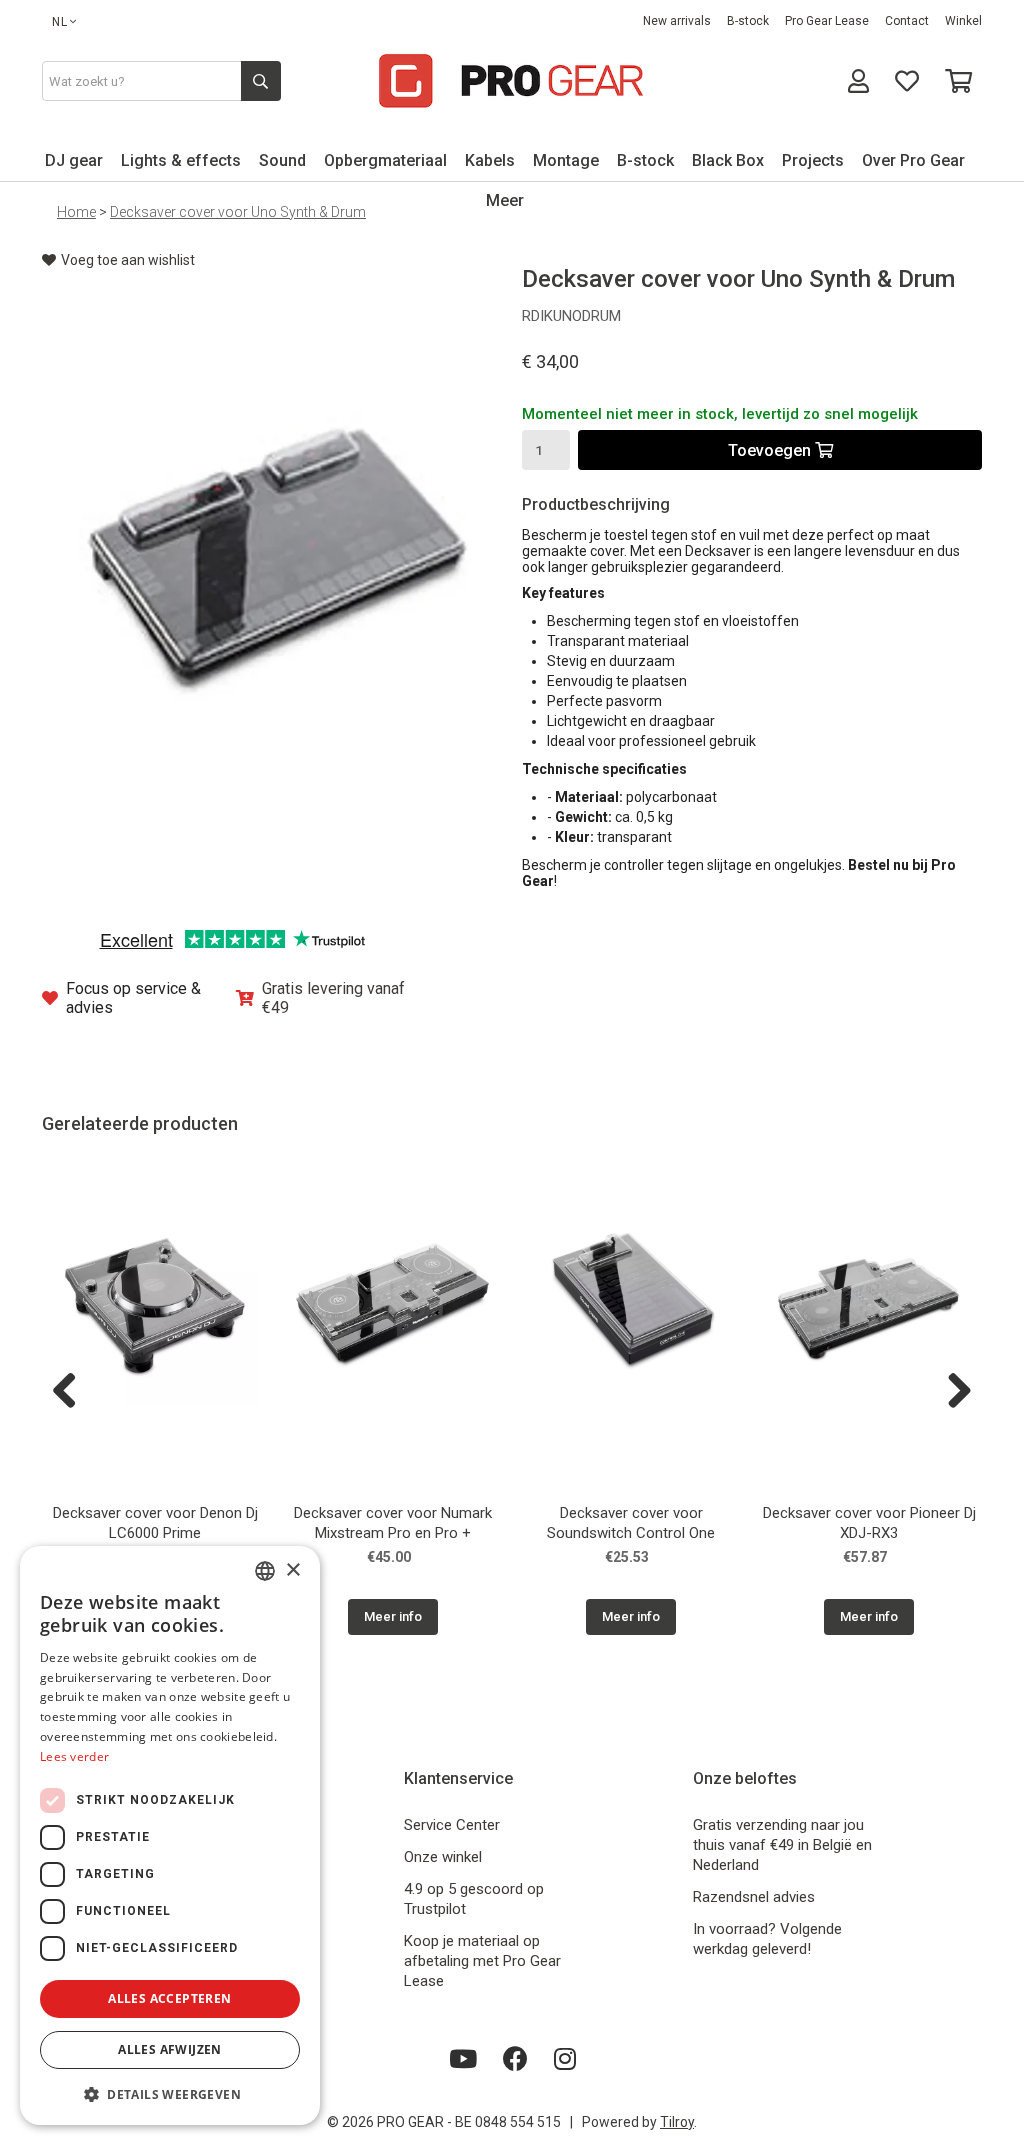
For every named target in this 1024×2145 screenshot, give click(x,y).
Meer (505, 200)
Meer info (393, 1616)
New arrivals (677, 21)
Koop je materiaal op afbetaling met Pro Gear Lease (482, 1961)
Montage (566, 160)
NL (60, 22)
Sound (282, 160)
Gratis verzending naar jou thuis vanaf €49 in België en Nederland (782, 1845)
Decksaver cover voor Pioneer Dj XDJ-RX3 (869, 1523)
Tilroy (677, 2122)
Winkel (963, 21)
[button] (170, 2093)
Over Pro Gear (913, 160)
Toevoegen (771, 450)
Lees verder (74, 1756)
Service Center (452, 1825)
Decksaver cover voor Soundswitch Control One (631, 1523)
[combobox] (265, 1571)
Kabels (490, 160)
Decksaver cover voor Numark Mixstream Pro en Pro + (393, 1523)
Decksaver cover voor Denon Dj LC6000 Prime (155, 1523)
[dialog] (170, 1835)
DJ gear (74, 160)
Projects (813, 160)
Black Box (728, 160)
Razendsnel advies (754, 1897)
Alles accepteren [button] (169, 1998)
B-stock (748, 21)
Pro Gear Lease (827, 21)
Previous (72, 1392)
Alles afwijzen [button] (170, 2049)
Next (952, 1392)
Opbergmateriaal (385, 160)
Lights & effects (181, 160)
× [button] (292, 1570)
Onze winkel (443, 1857)
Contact (907, 21)
